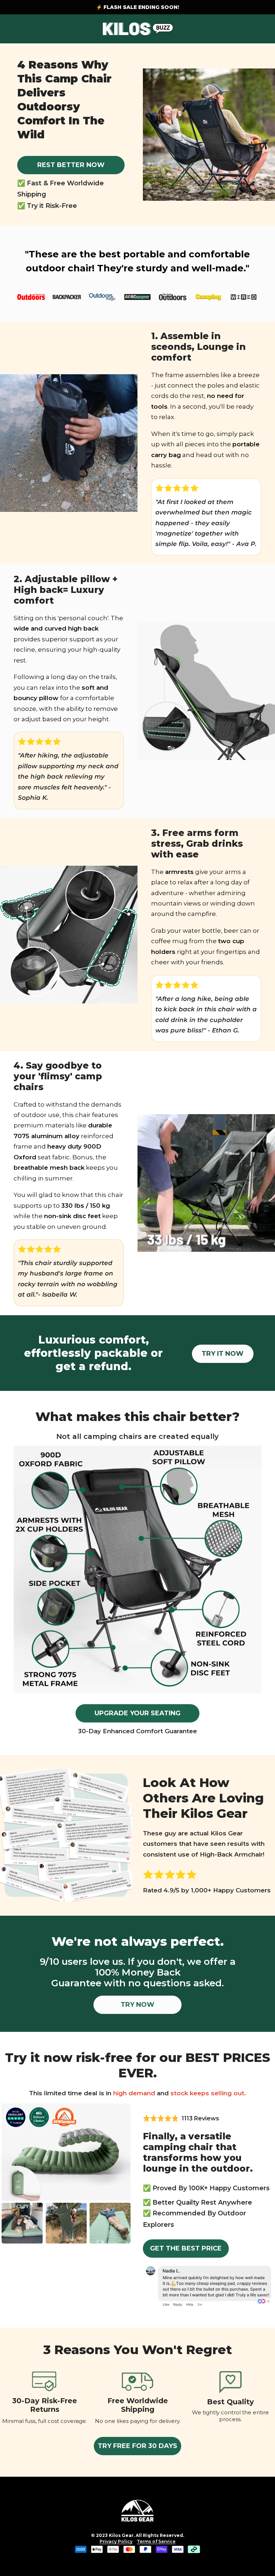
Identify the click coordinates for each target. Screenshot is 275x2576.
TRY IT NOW (223, 1354)
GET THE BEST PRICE (186, 2248)
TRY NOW (137, 2005)
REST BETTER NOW (71, 165)
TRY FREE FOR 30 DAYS (137, 2446)
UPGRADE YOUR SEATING (137, 1713)
